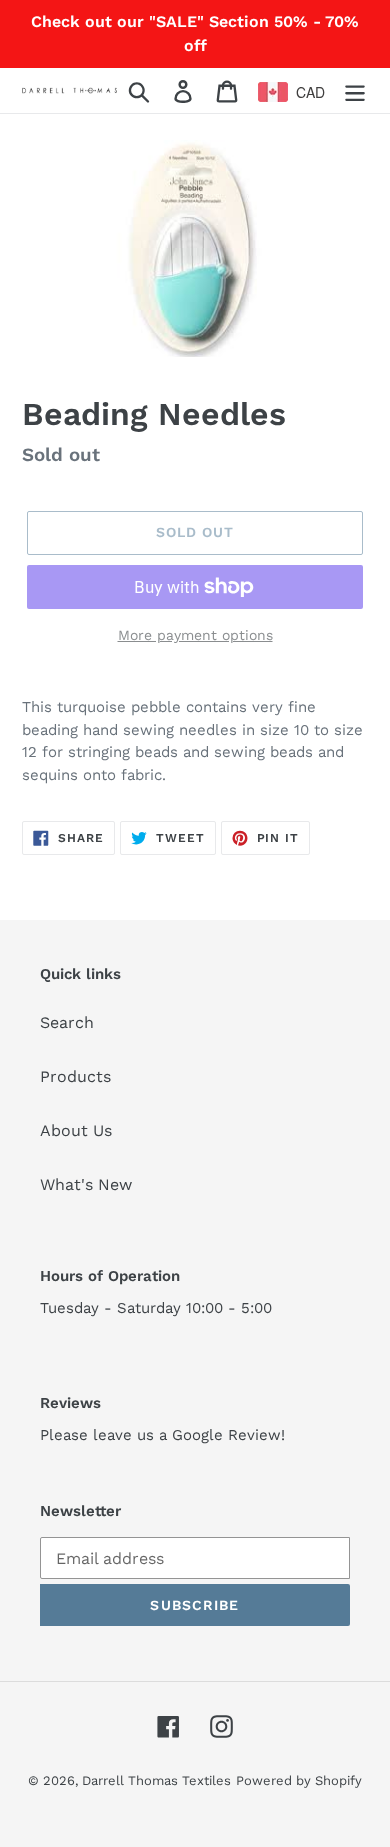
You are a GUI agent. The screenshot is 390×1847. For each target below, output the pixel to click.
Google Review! (228, 1435)
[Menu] (355, 90)
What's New (86, 1184)
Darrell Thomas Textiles (156, 1780)
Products (75, 1076)
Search (67, 1022)
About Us (76, 1130)
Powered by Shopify (299, 1780)
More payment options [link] (195, 635)
